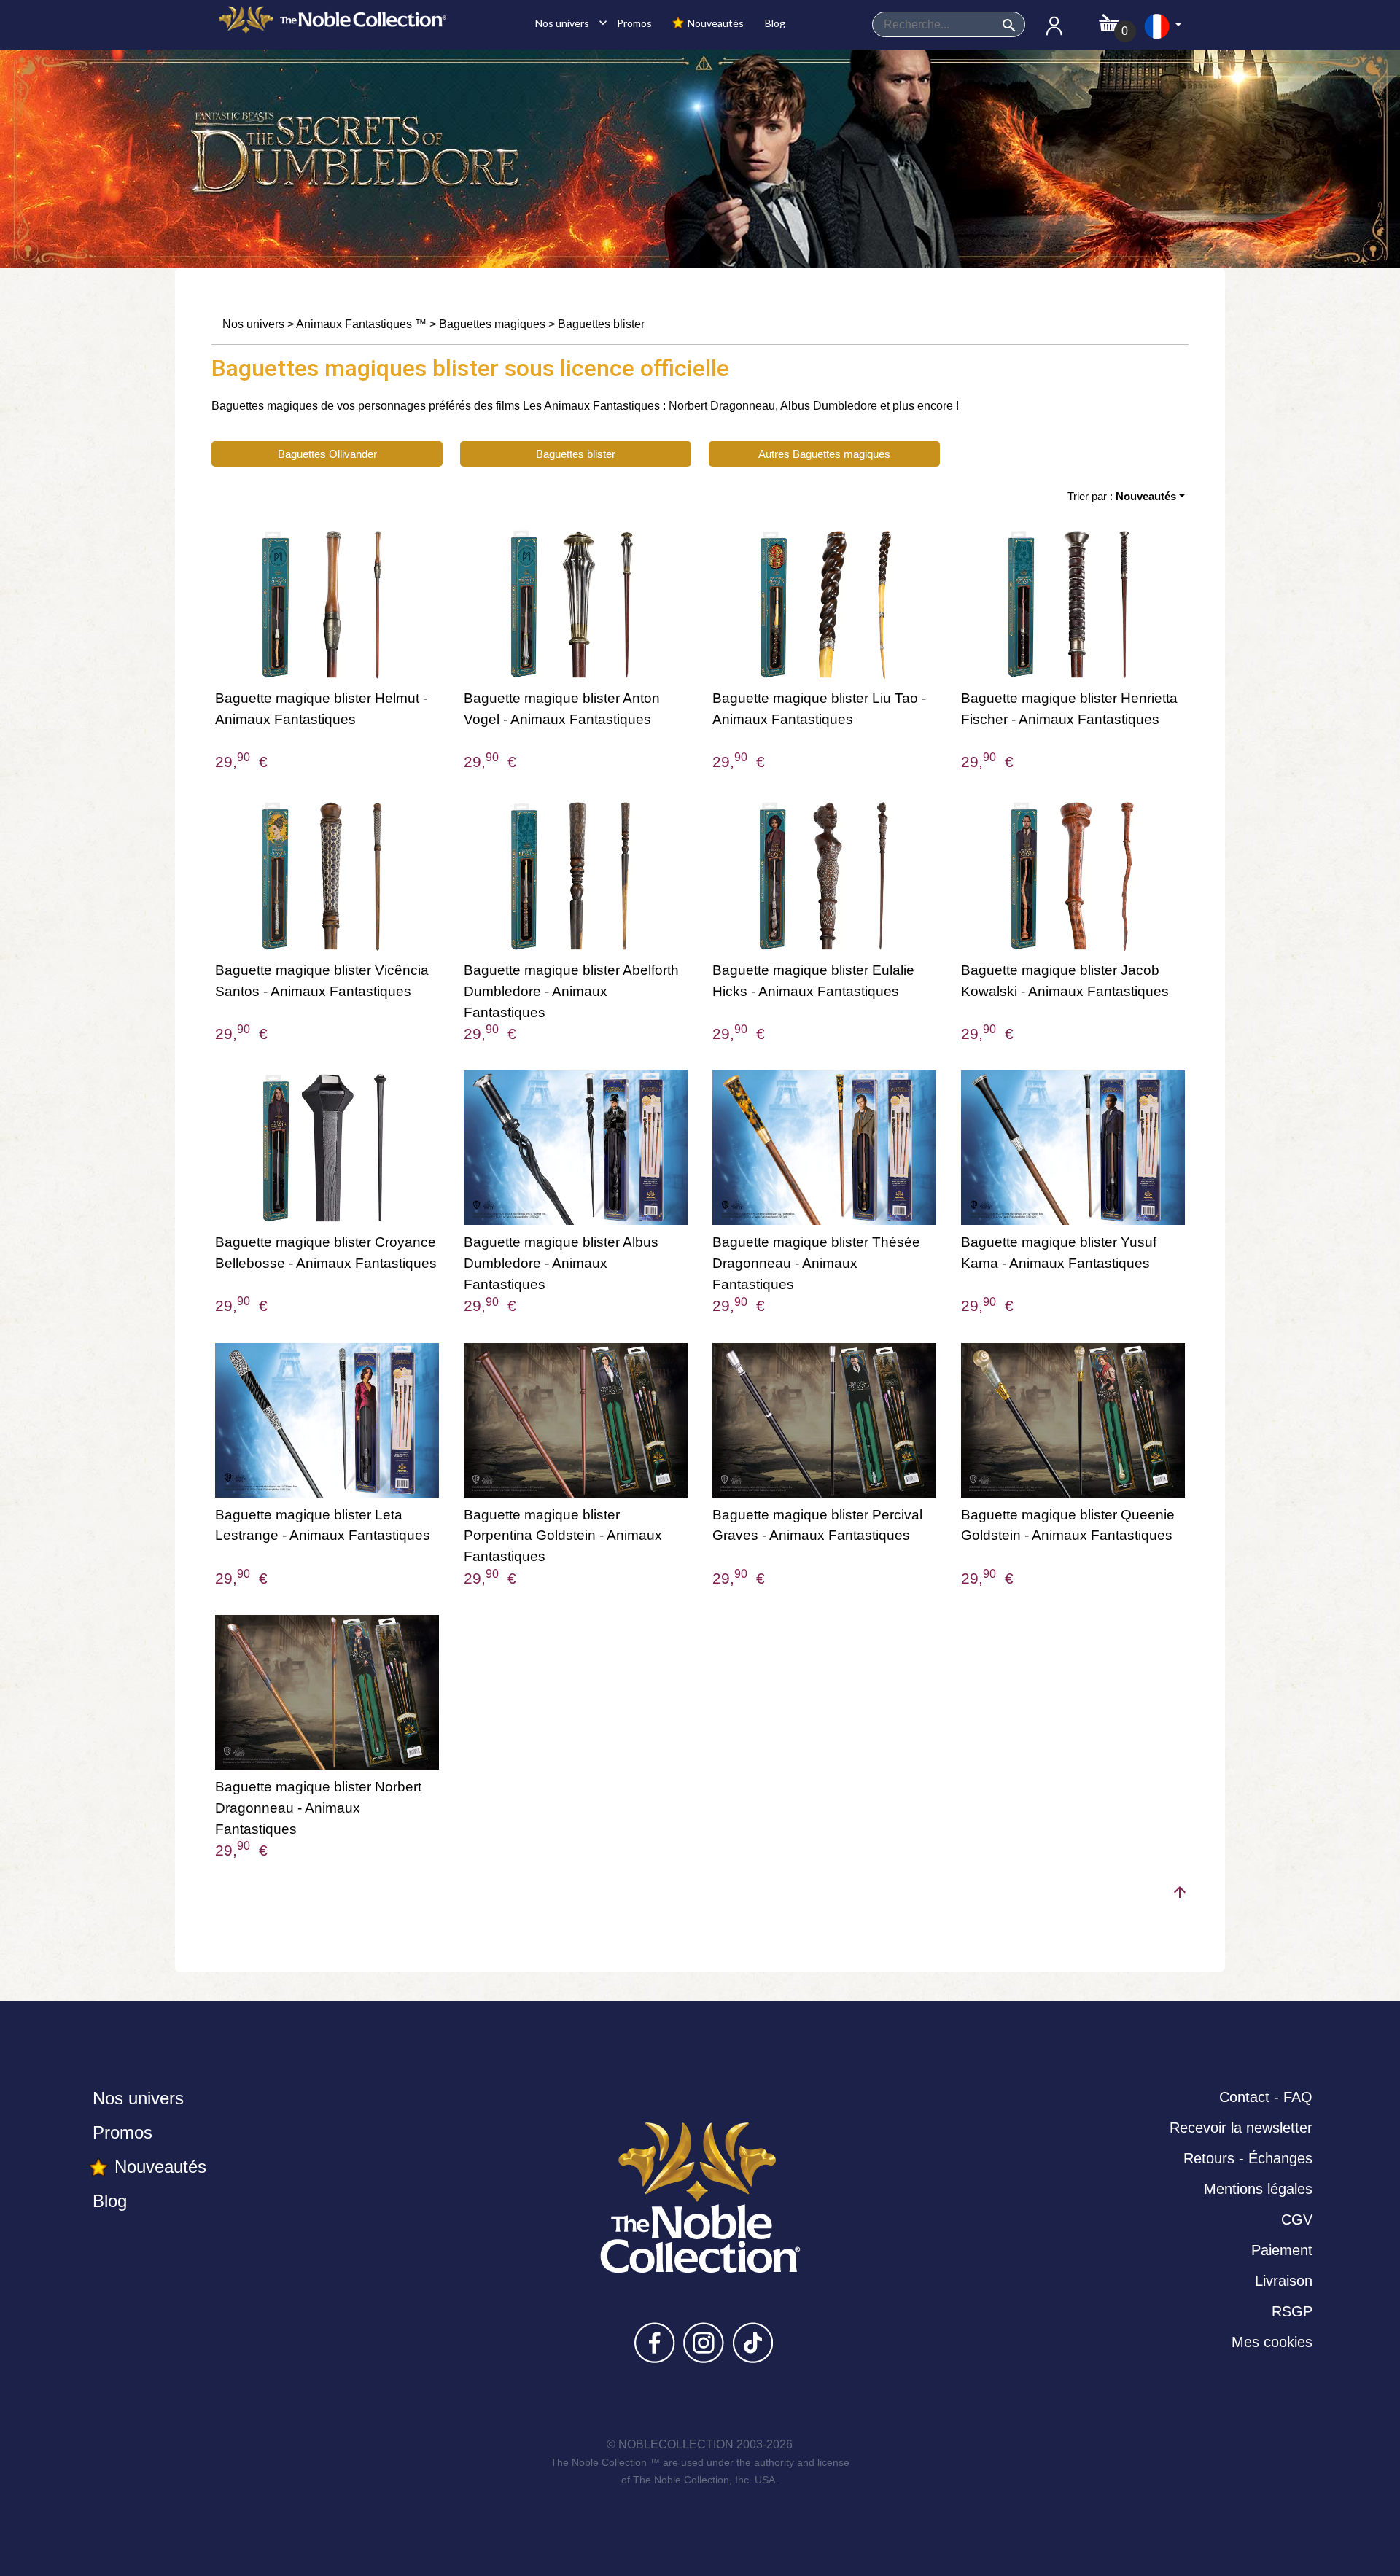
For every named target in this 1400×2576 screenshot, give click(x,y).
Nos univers (567, 23)
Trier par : (1122, 496)
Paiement (1282, 2250)
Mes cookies (1272, 2342)
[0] (1109, 19)
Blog (774, 23)
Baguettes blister (601, 324)
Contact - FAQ (1266, 2097)
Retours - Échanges (1248, 2158)
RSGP (1292, 2311)
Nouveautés (715, 23)
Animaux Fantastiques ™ (361, 324)
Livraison (1284, 2281)
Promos (633, 23)
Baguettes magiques (492, 324)
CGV (1297, 2219)
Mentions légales (1258, 2189)
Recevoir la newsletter (1241, 2128)
